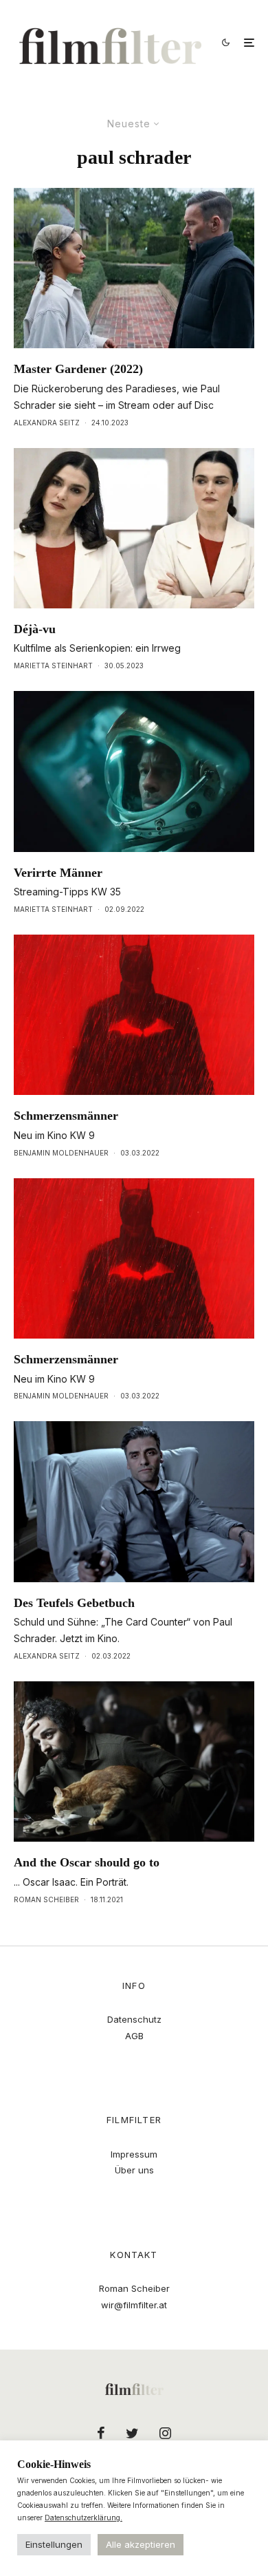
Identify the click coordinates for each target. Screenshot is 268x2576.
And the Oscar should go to (87, 1862)
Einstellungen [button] (54, 2544)
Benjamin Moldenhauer (61, 1153)
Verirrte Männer (58, 873)
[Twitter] (132, 2433)
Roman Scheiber (46, 1899)
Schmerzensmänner (66, 1116)
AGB (134, 2036)
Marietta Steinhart (53, 666)
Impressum (134, 2154)
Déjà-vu (35, 629)
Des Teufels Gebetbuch (74, 1603)
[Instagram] (165, 2433)
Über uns (134, 2170)
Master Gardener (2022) (78, 369)
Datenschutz (134, 2019)
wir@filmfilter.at (134, 2305)
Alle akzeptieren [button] (141, 2544)
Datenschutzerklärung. (83, 2518)
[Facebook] (101, 2433)
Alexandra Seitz (47, 423)
